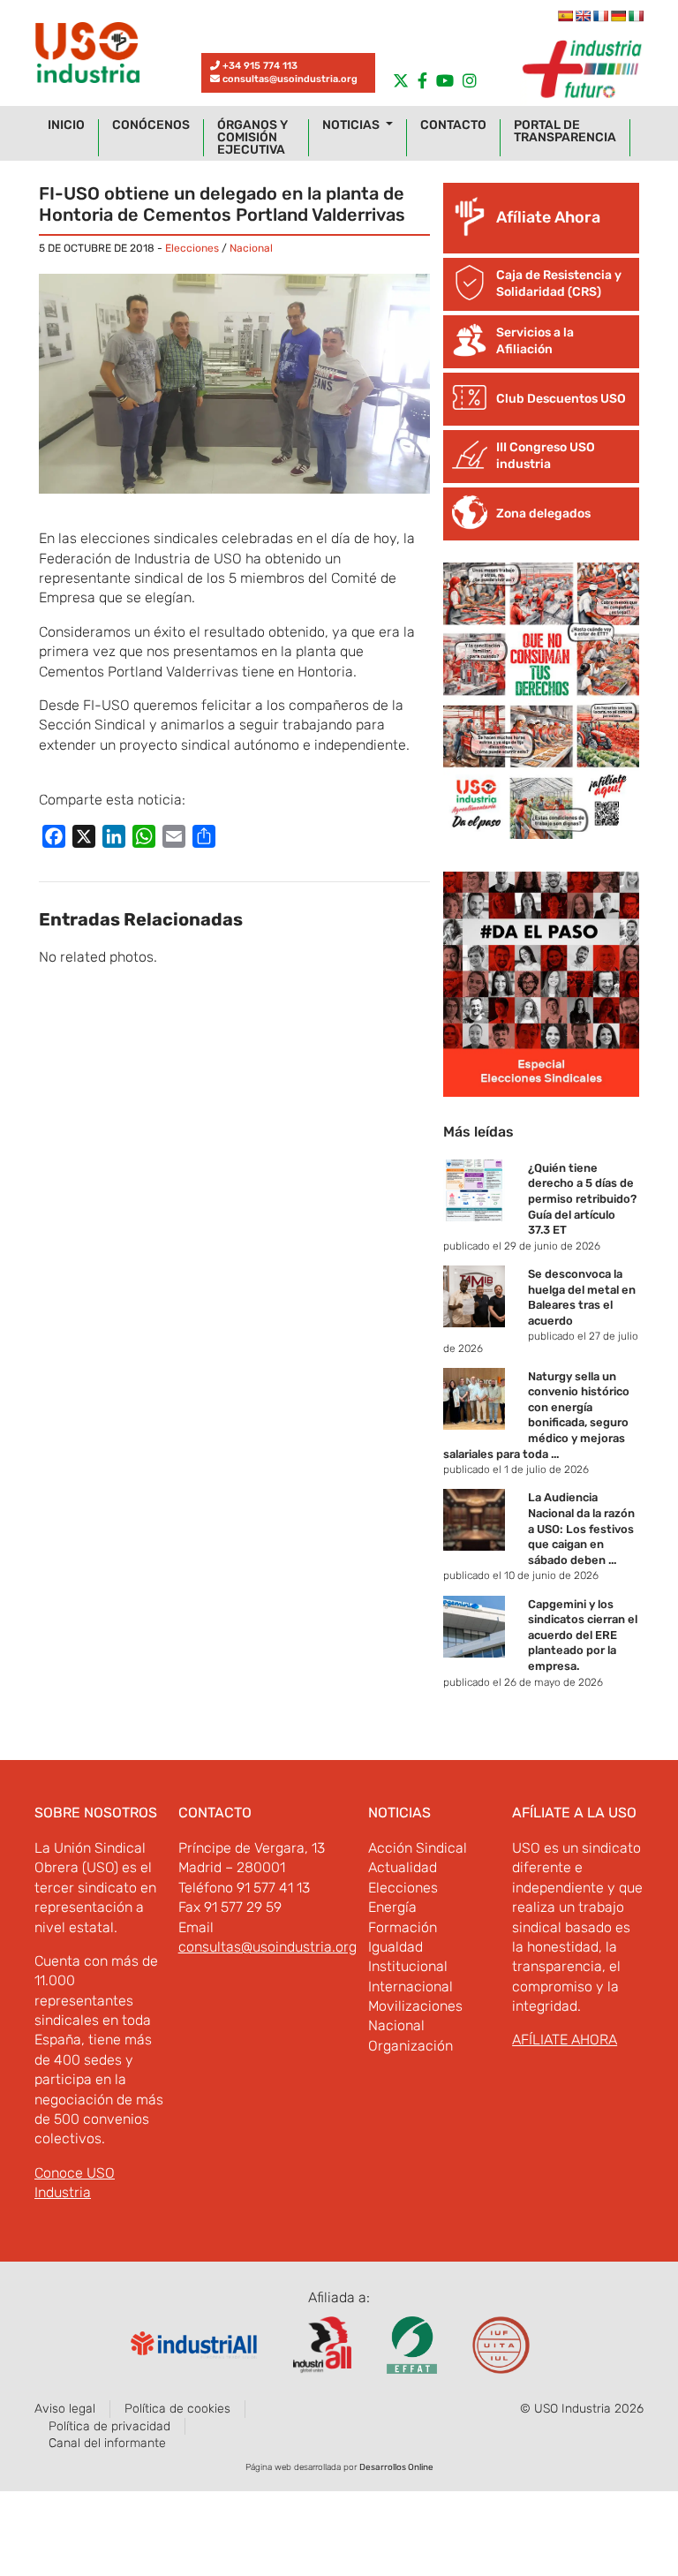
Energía (392, 1907)
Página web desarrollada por (339, 2467)
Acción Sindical (418, 1848)
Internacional (411, 1987)
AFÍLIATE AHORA (565, 2040)
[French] (600, 16)
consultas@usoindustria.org (290, 79)
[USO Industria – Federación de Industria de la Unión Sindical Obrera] (87, 57)
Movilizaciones (415, 2006)
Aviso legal (65, 2409)
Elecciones (192, 248)
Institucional (408, 1966)
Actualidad (403, 1867)
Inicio (66, 125)
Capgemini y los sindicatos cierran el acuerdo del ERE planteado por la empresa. (583, 1635)
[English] (583, 16)
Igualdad (395, 1947)
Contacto (453, 125)
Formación (403, 1927)
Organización (411, 2046)
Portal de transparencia (565, 132)
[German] (618, 16)
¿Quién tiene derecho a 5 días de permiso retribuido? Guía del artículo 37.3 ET (582, 1199)
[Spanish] (565, 16)
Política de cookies (177, 2409)
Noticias (352, 125)
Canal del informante (107, 2443)
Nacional (251, 248)
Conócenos (151, 125)
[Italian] (636, 16)
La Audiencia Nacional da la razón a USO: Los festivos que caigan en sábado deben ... (581, 1528)
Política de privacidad (109, 2426)
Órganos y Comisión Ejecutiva (252, 138)
